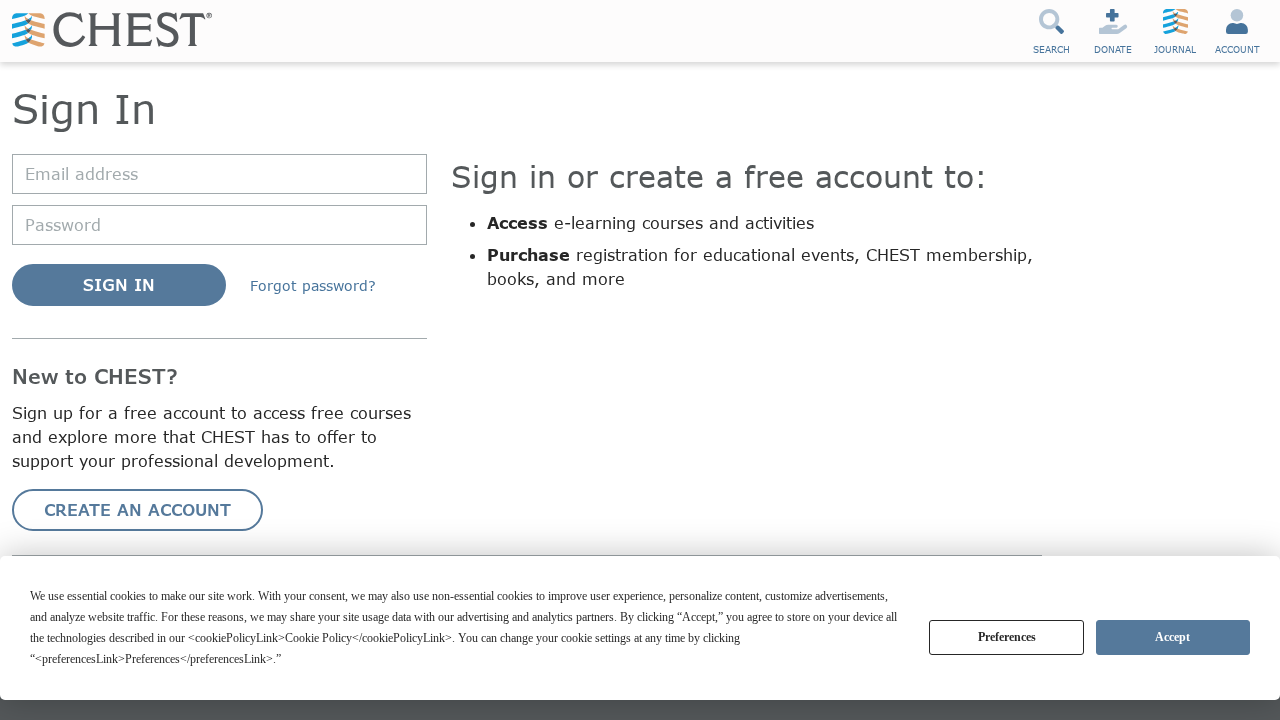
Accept (1172, 637)
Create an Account (137, 509)
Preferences (1007, 637)
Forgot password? (313, 285)
